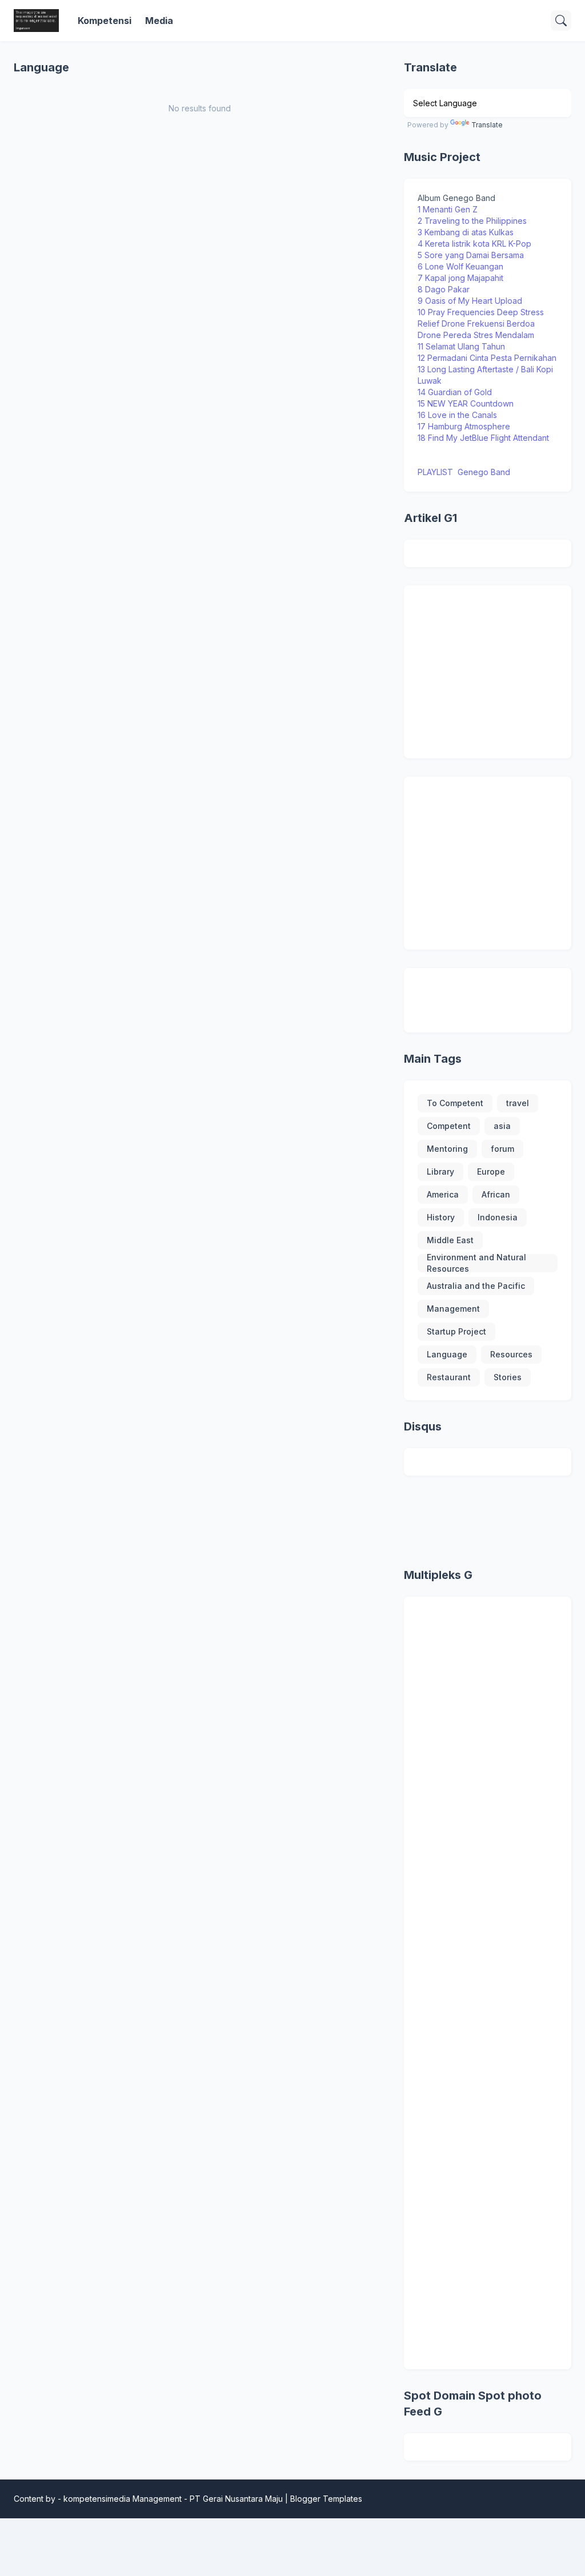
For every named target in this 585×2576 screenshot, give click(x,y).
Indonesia (498, 1217)
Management (453, 1309)
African (496, 1194)
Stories (508, 1377)
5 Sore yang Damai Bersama (471, 255)
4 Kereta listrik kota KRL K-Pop (474, 244)
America (443, 1194)
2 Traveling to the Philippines (472, 221)
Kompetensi (105, 21)
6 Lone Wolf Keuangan (460, 266)
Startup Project (456, 1331)
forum (502, 1149)
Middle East (450, 1240)
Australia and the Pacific (476, 1286)
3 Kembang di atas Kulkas (466, 232)
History (441, 1217)
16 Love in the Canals (457, 415)
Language (447, 1354)
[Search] (561, 21)
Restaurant (449, 1377)
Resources (511, 1354)
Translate (487, 125)
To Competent (455, 1103)
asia (502, 1126)
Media (159, 21)
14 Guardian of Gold (455, 392)
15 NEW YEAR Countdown (466, 403)
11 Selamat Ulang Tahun (462, 346)
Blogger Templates (326, 2499)
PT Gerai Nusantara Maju (236, 2499)
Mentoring (447, 1149)
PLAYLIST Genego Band (464, 472)
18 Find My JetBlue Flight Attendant (483, 438)
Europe (491, 1172)
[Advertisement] (501, 670)
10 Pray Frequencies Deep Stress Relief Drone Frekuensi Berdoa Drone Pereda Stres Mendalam (481, 323)
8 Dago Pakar (445, 289)
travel (518, 1103)
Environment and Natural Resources (476, 1263)
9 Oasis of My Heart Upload (470, 301)
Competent (449, 1126)
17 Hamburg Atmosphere (464, 426)
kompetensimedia (97, 2499)
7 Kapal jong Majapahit (460, 278)
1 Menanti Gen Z (448, 209)
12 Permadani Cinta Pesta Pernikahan (487, 358)
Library (440, 1172)
